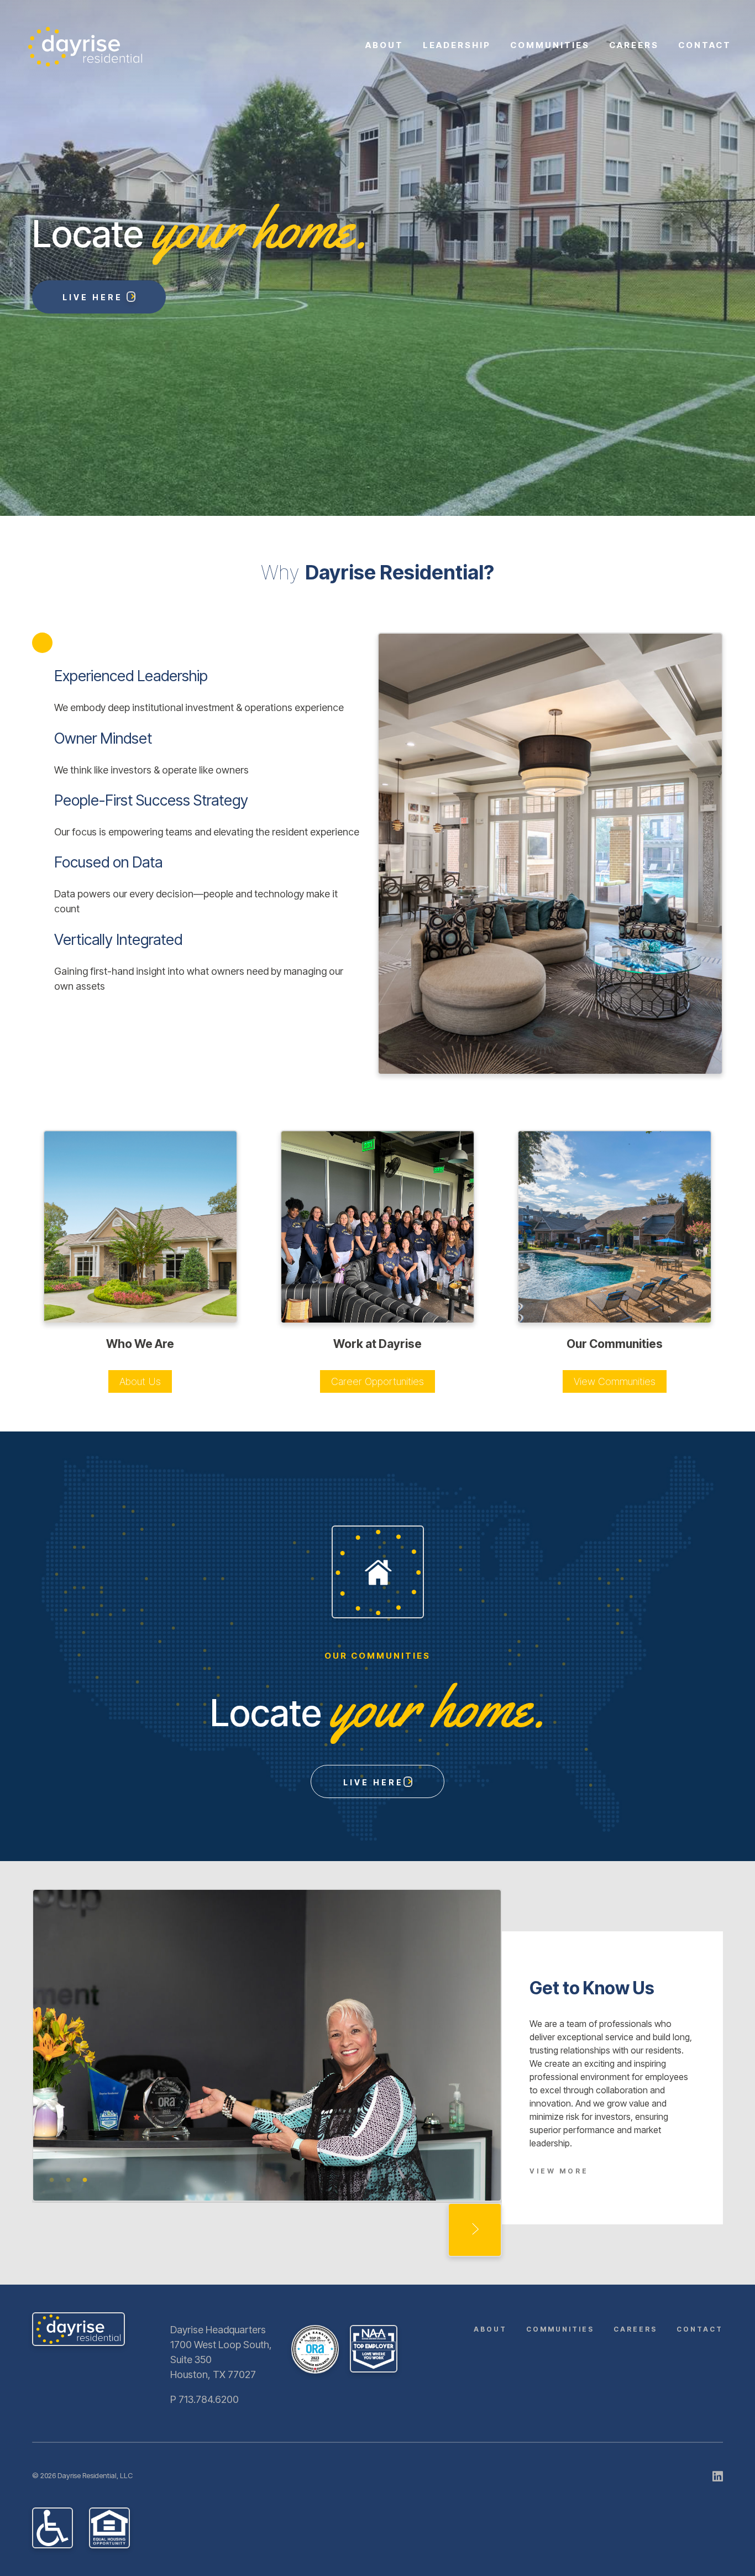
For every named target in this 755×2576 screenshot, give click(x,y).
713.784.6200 (209, 2399)
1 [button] (51, 2186)
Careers (634, 45)
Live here (373, 1782)
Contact (705, 45)
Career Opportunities (377, 1381)
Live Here (95, 297)
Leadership (457, 45)
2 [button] (68, 2186)
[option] (377, 258)
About (384, 45)
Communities (550, 45)
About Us (140, 1381)
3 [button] (85, 2186)
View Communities (615, 1381)
